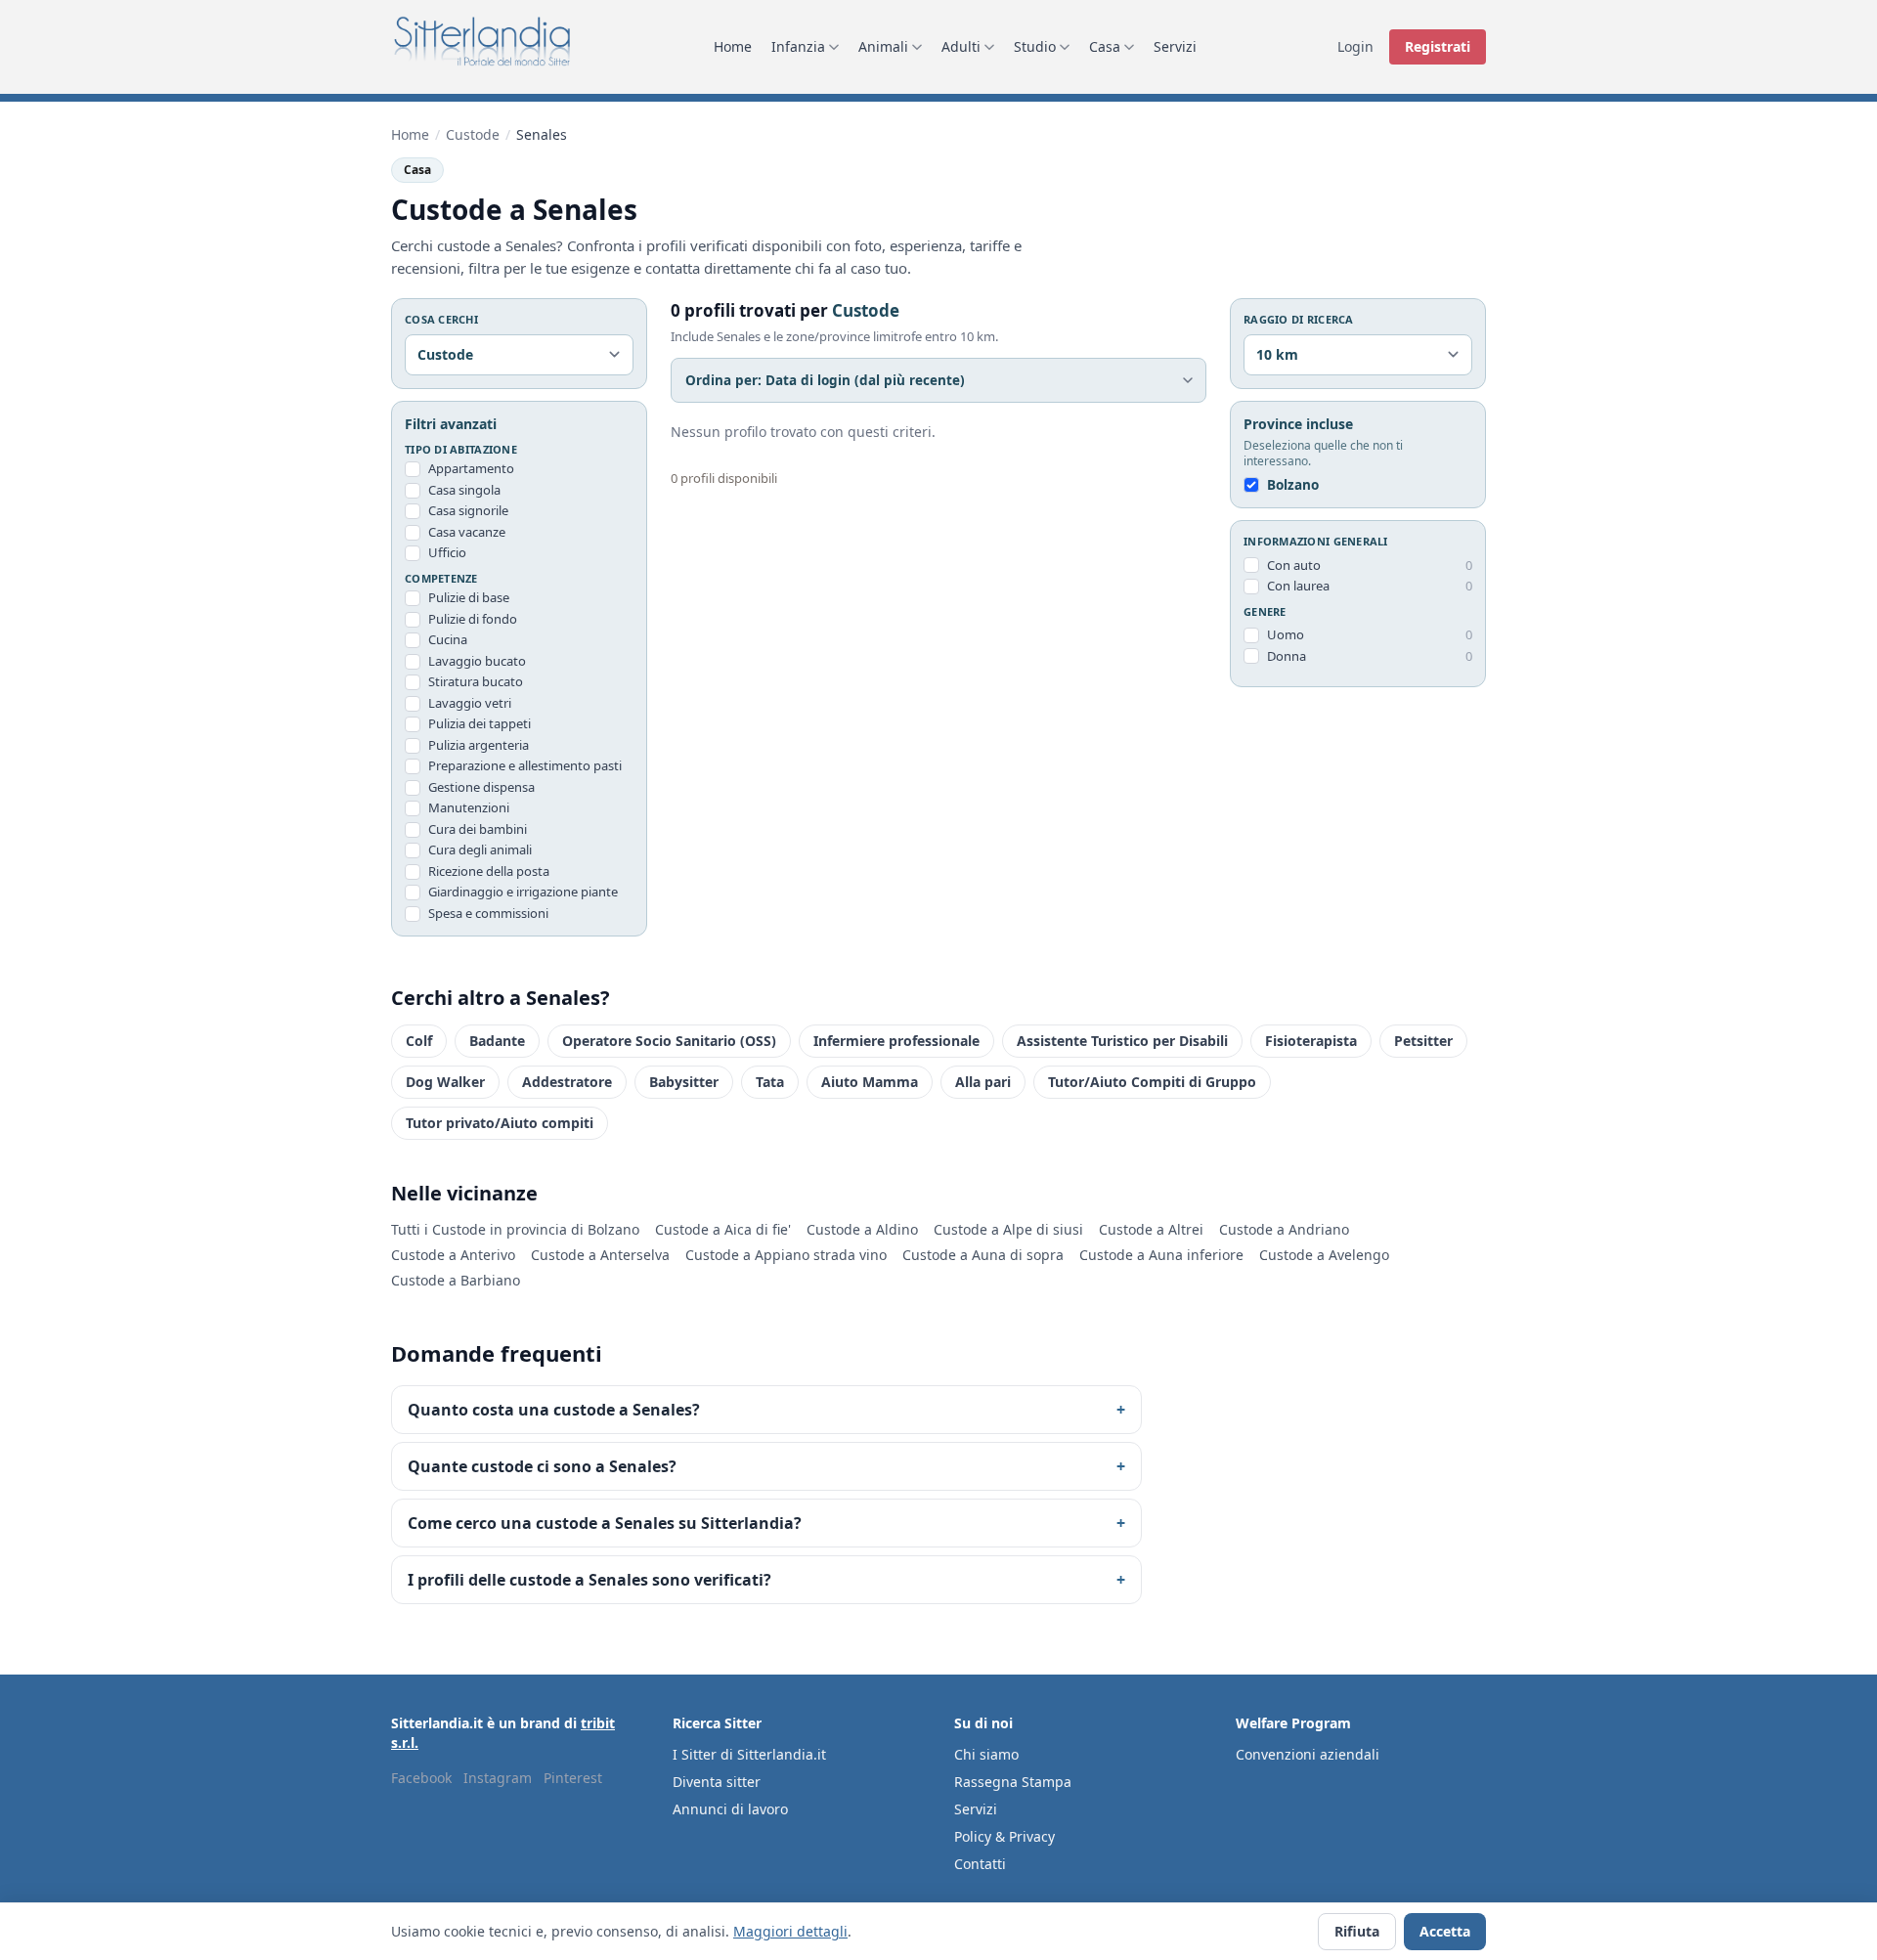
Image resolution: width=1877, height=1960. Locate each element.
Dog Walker (445, 1082)
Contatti (980, 1864)
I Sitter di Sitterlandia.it (749, 1754)
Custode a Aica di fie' (723, 1229)
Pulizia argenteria (479, 745)
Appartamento (471, 468)
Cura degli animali (480, 849)
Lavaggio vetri (470, 703)
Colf (419, 1041)
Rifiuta (1357, 1931)
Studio (1035, 46)
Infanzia (798, 46)
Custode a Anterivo (453, 1255)
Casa (1105, 46)
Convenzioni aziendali (1308, 1754)
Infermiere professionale (896, 1041)
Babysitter (684, 1082)
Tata (770, 1082)
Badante (497, 1041)
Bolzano (1293, 485)
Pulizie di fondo (473, 619)
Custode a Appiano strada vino (786, 1255)
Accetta (1445, 1931)
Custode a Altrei (1151, 1229)
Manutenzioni (469, 807)
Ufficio (447, 552)
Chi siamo (986, 1754)
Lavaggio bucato (477, 661)
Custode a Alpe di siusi (1008, 1229)
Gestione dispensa (481, 787)
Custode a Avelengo (1324, 1255)
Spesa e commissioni (488, 913)
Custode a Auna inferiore (1161, 1255)
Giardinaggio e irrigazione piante (523, 892)
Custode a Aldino (862, 1229)
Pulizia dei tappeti (480, 723)
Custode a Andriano (1284, 1229)
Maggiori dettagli (790, 1931)
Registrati (1438, 46)
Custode (473, 134)
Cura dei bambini (478, 829)
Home (733, 46)
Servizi (1175, 46)
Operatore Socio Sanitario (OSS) (669, 1041)
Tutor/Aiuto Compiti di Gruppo (1152, 1082)
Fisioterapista (1311, 1041)
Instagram (498, 1778)
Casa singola (464, 490)
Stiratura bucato (476, 681)
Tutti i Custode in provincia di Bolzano (515, 1229)
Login (1355, 46)
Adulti (961, 46)
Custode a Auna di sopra (983, 1255)
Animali (883, 46)
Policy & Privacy (1004, 1836)
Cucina (448, 639)
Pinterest (573, 1778)
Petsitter (1423, 1041)
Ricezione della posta (489, 871)
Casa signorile (468, 510)
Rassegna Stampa (1013, 1782)
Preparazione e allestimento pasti (525, 765)
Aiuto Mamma (870, 1082)
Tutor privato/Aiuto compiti (500, 1123)
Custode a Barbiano (456, 1280)
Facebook (421, 1778)
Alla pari (983, 1082)
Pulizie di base (469, 597)
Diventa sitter (717, 1782)
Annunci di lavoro (730, 1809)
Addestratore (567, 1082)
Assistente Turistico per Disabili (1122, 1041)
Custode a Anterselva (600, 1255)
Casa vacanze (467, 532)
